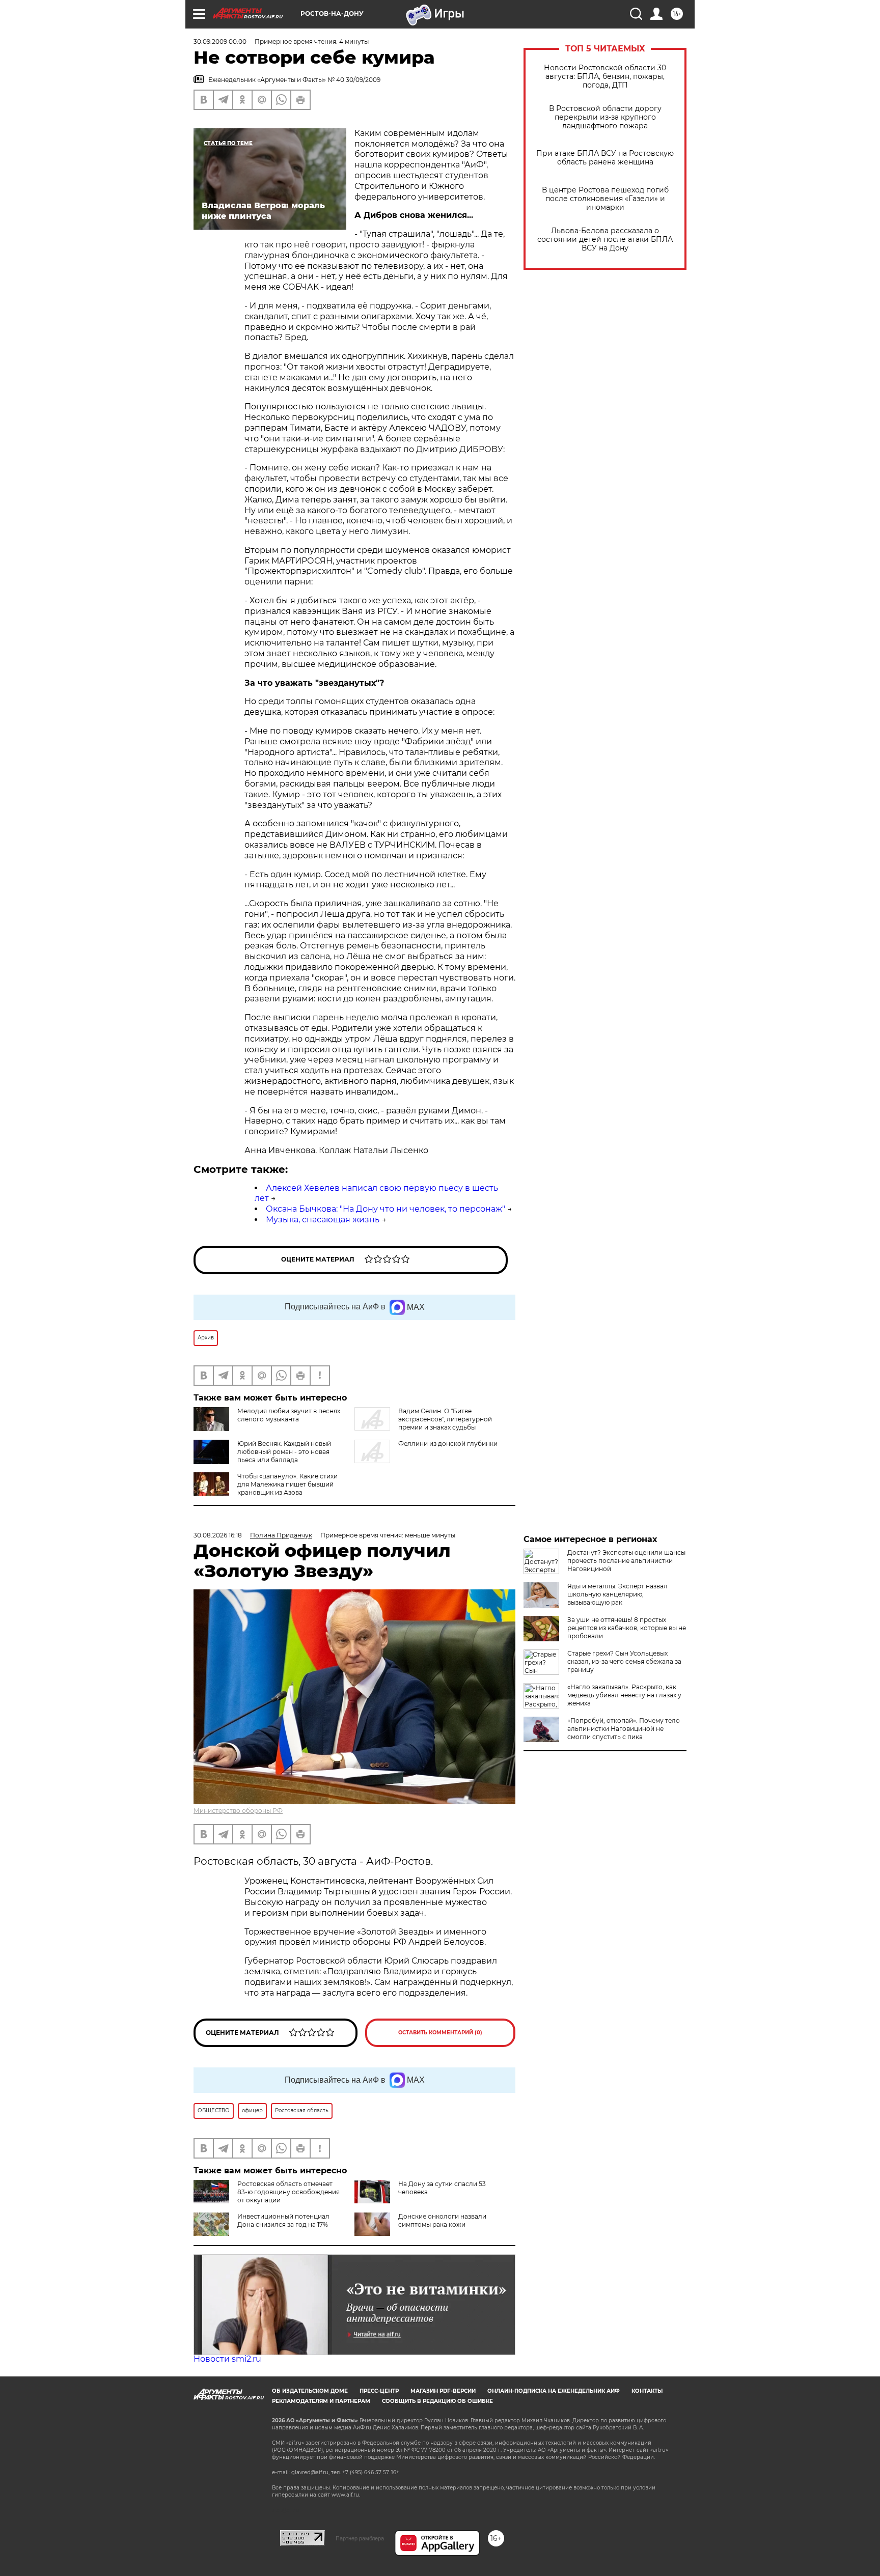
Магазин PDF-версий (443, 2391)
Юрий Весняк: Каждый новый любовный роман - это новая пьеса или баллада (284, 1452)
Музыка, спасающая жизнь (323, 1220)
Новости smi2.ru (227, 2359)
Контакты (647, 2391)
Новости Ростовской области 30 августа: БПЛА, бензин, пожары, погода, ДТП (605, 77)
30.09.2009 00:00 (220, 41)
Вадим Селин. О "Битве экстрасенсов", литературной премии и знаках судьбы (445, 1419)
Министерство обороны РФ (238, 1811)
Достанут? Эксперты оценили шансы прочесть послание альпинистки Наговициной (626, 1561)
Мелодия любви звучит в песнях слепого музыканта (289, 1415)
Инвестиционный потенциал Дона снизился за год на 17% (283, 2220)
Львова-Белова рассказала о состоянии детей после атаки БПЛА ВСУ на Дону (605, 240)
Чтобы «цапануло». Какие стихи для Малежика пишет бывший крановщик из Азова (287, 1484)
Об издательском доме (310, 2391)
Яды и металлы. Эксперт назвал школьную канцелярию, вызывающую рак (617, 1594)
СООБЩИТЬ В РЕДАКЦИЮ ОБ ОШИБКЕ (437, 2401)
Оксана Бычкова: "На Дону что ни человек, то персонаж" (386, 1209)
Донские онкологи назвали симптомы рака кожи (442, 2220)
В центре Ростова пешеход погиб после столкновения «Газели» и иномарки (605, 199)
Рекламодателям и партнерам (321, 2401)
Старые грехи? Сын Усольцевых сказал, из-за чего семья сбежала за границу (624, 1661)
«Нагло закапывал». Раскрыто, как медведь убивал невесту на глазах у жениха (624, 1695)
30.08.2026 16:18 (218, 1535)
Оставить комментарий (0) (440, 2033)
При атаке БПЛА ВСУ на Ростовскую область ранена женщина (605, 158)
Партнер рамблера (360, 2538)
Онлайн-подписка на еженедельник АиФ (554, 2391)
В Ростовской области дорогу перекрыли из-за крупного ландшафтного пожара (605, 117)
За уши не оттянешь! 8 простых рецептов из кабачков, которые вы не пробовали (627, 1628)
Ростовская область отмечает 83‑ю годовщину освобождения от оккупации (288, 2192)
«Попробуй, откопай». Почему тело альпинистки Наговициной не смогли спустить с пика (624, 1729)
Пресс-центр (379, 2391)
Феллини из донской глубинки (448, 1444)
